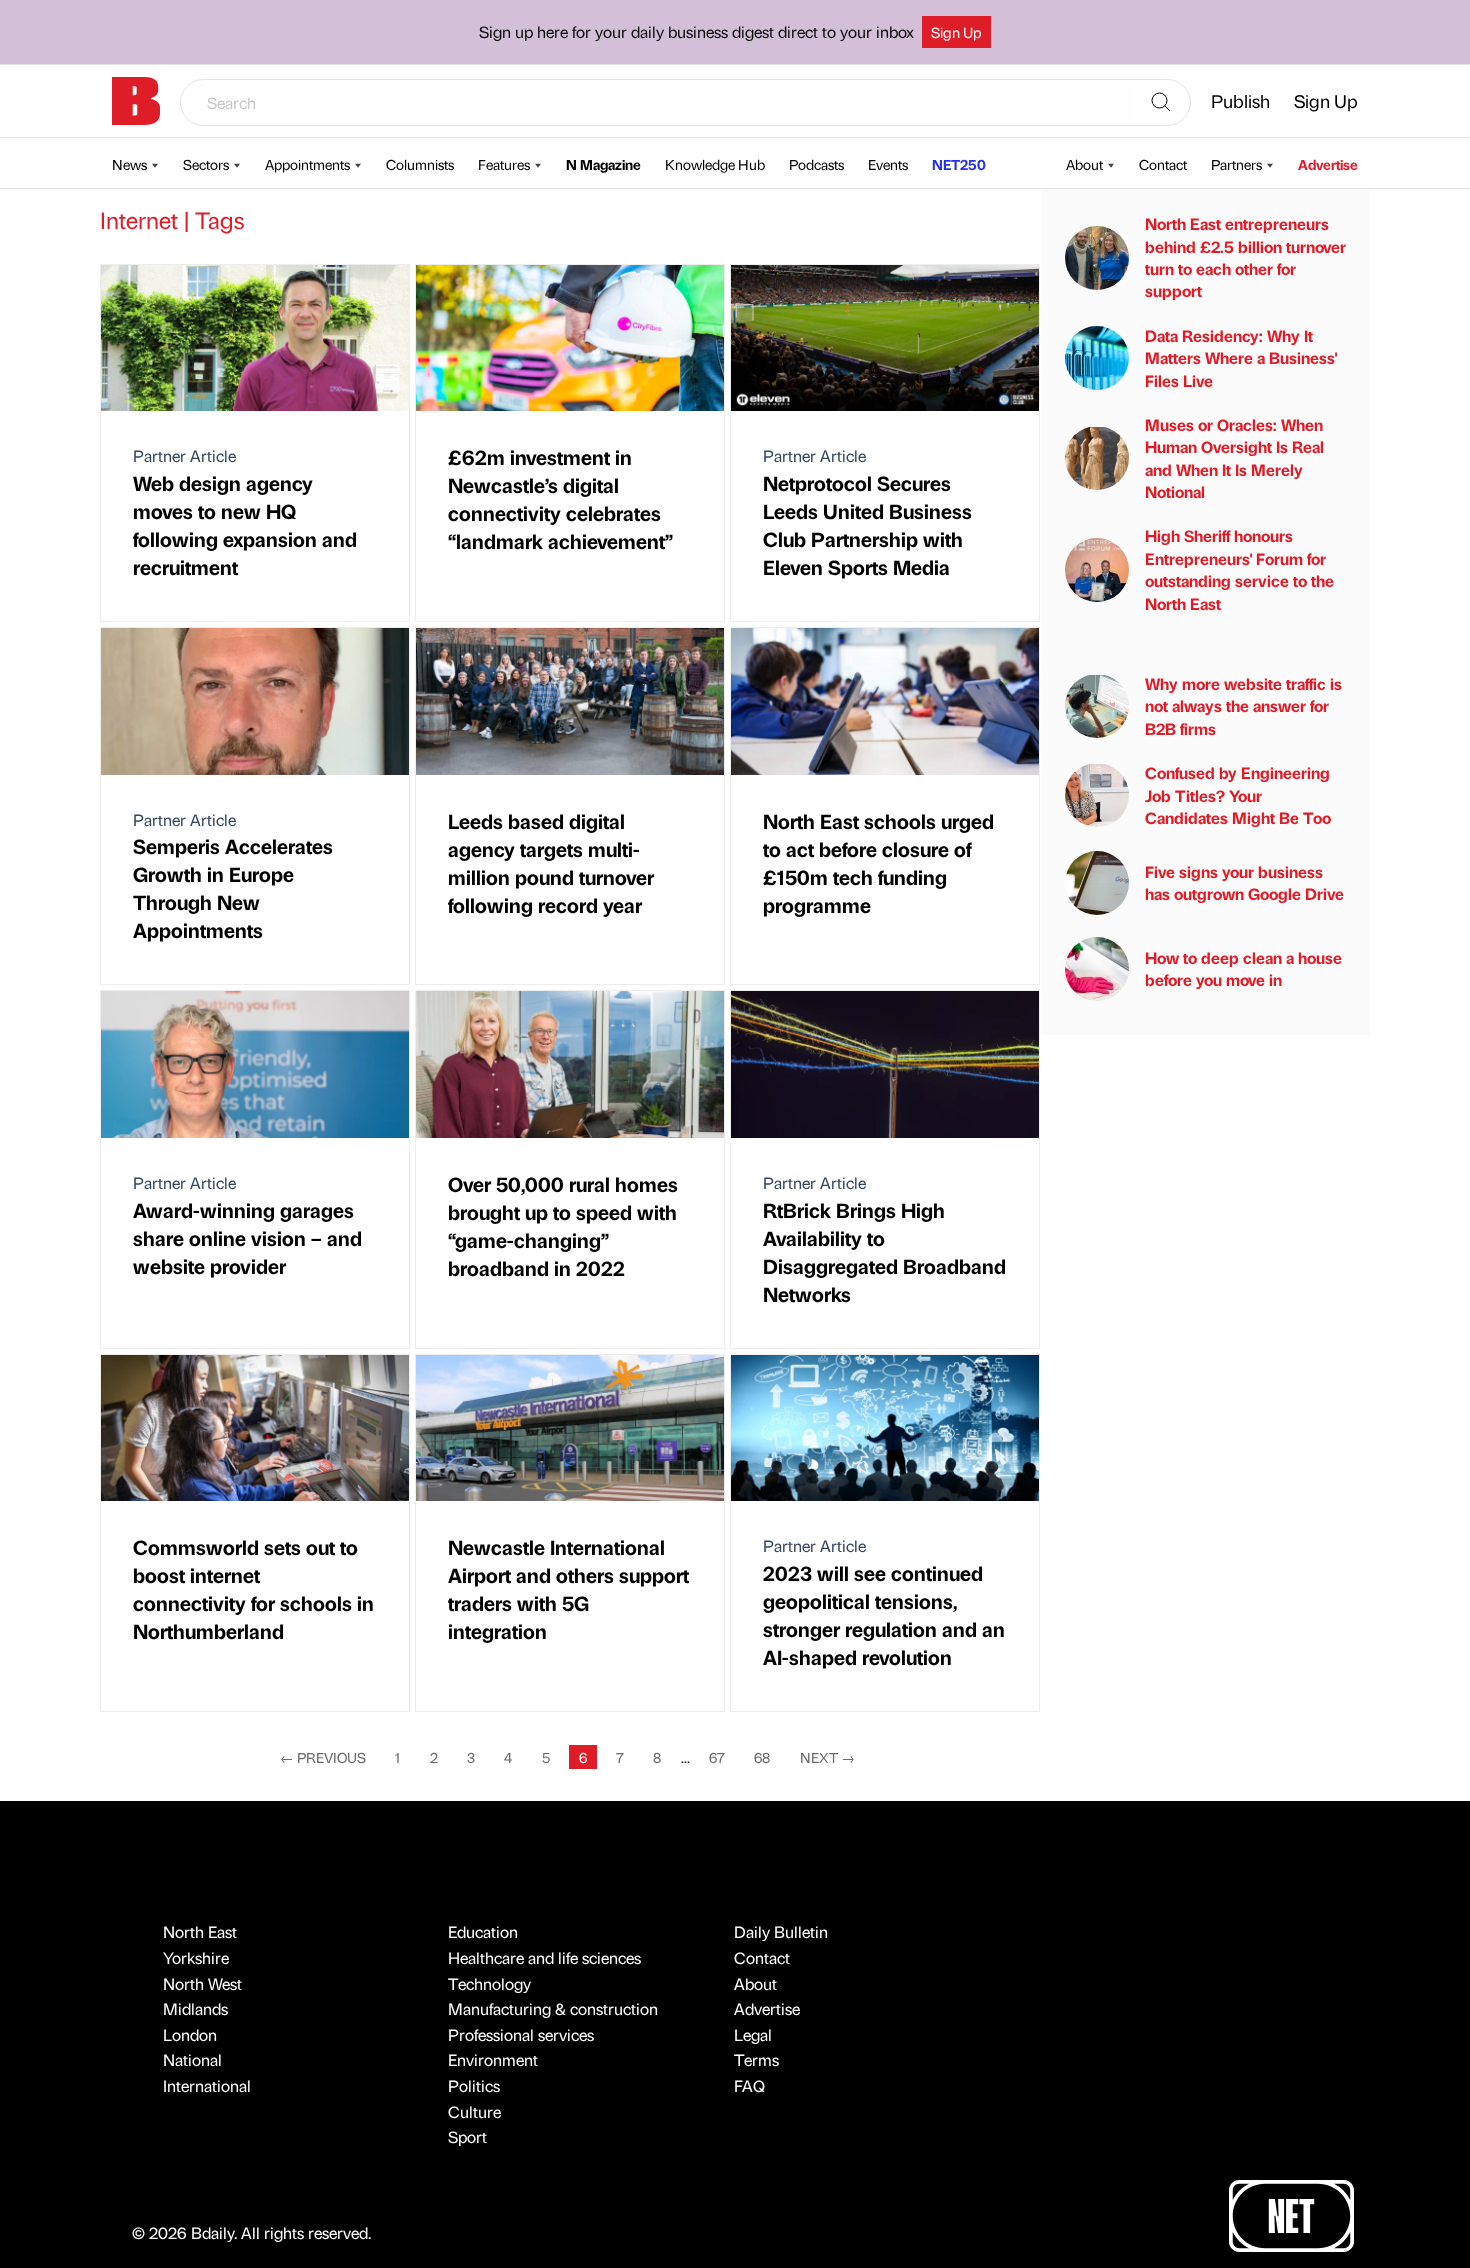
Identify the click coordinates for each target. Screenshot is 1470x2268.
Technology (489, 1983)
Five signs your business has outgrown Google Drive (1244, 882)
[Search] (1161, 103)
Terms (756, 2059)
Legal (753, 2034)
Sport (467, 2136)
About (1084, 164)
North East (200, 1931)
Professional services (521, 2034)
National (192, 2059)
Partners (1236, 164)
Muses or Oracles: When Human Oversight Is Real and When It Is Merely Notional (1234, 458)
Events (888, 164)
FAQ (749, 2085)
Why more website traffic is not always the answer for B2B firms (1243, 706)
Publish (1240, 100)
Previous (323, 1757)
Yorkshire (196, 1957)
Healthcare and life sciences (544, 1957)
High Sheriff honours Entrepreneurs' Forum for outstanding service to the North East (1239, 569)
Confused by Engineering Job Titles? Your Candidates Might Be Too (1238, 795)
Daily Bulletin (781, 1931)
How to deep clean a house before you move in (1243, 968)
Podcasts (816, 164)
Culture (474, 2111)
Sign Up (956, 32)
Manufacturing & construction (553, 2008)
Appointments (307, 164)
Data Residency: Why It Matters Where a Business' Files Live (1241, 357)
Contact (1163, 164)
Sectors (206, 164)
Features (504, 164)
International (207, 2085)
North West (202, 1983)
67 (717, 1757)
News (129, 164)
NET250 (959, 164)
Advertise (1328, 164)
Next (827, 1757)
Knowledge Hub (715, 164)
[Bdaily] (136, 101)
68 (762, 1757)
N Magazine (603, 164)
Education (483, 1931)
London (190, 2034)
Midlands (195, 2008)
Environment (493, 2059)
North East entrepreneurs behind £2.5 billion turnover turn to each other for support (1245, 257)
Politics (474, 2085)
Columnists (420, 164)
